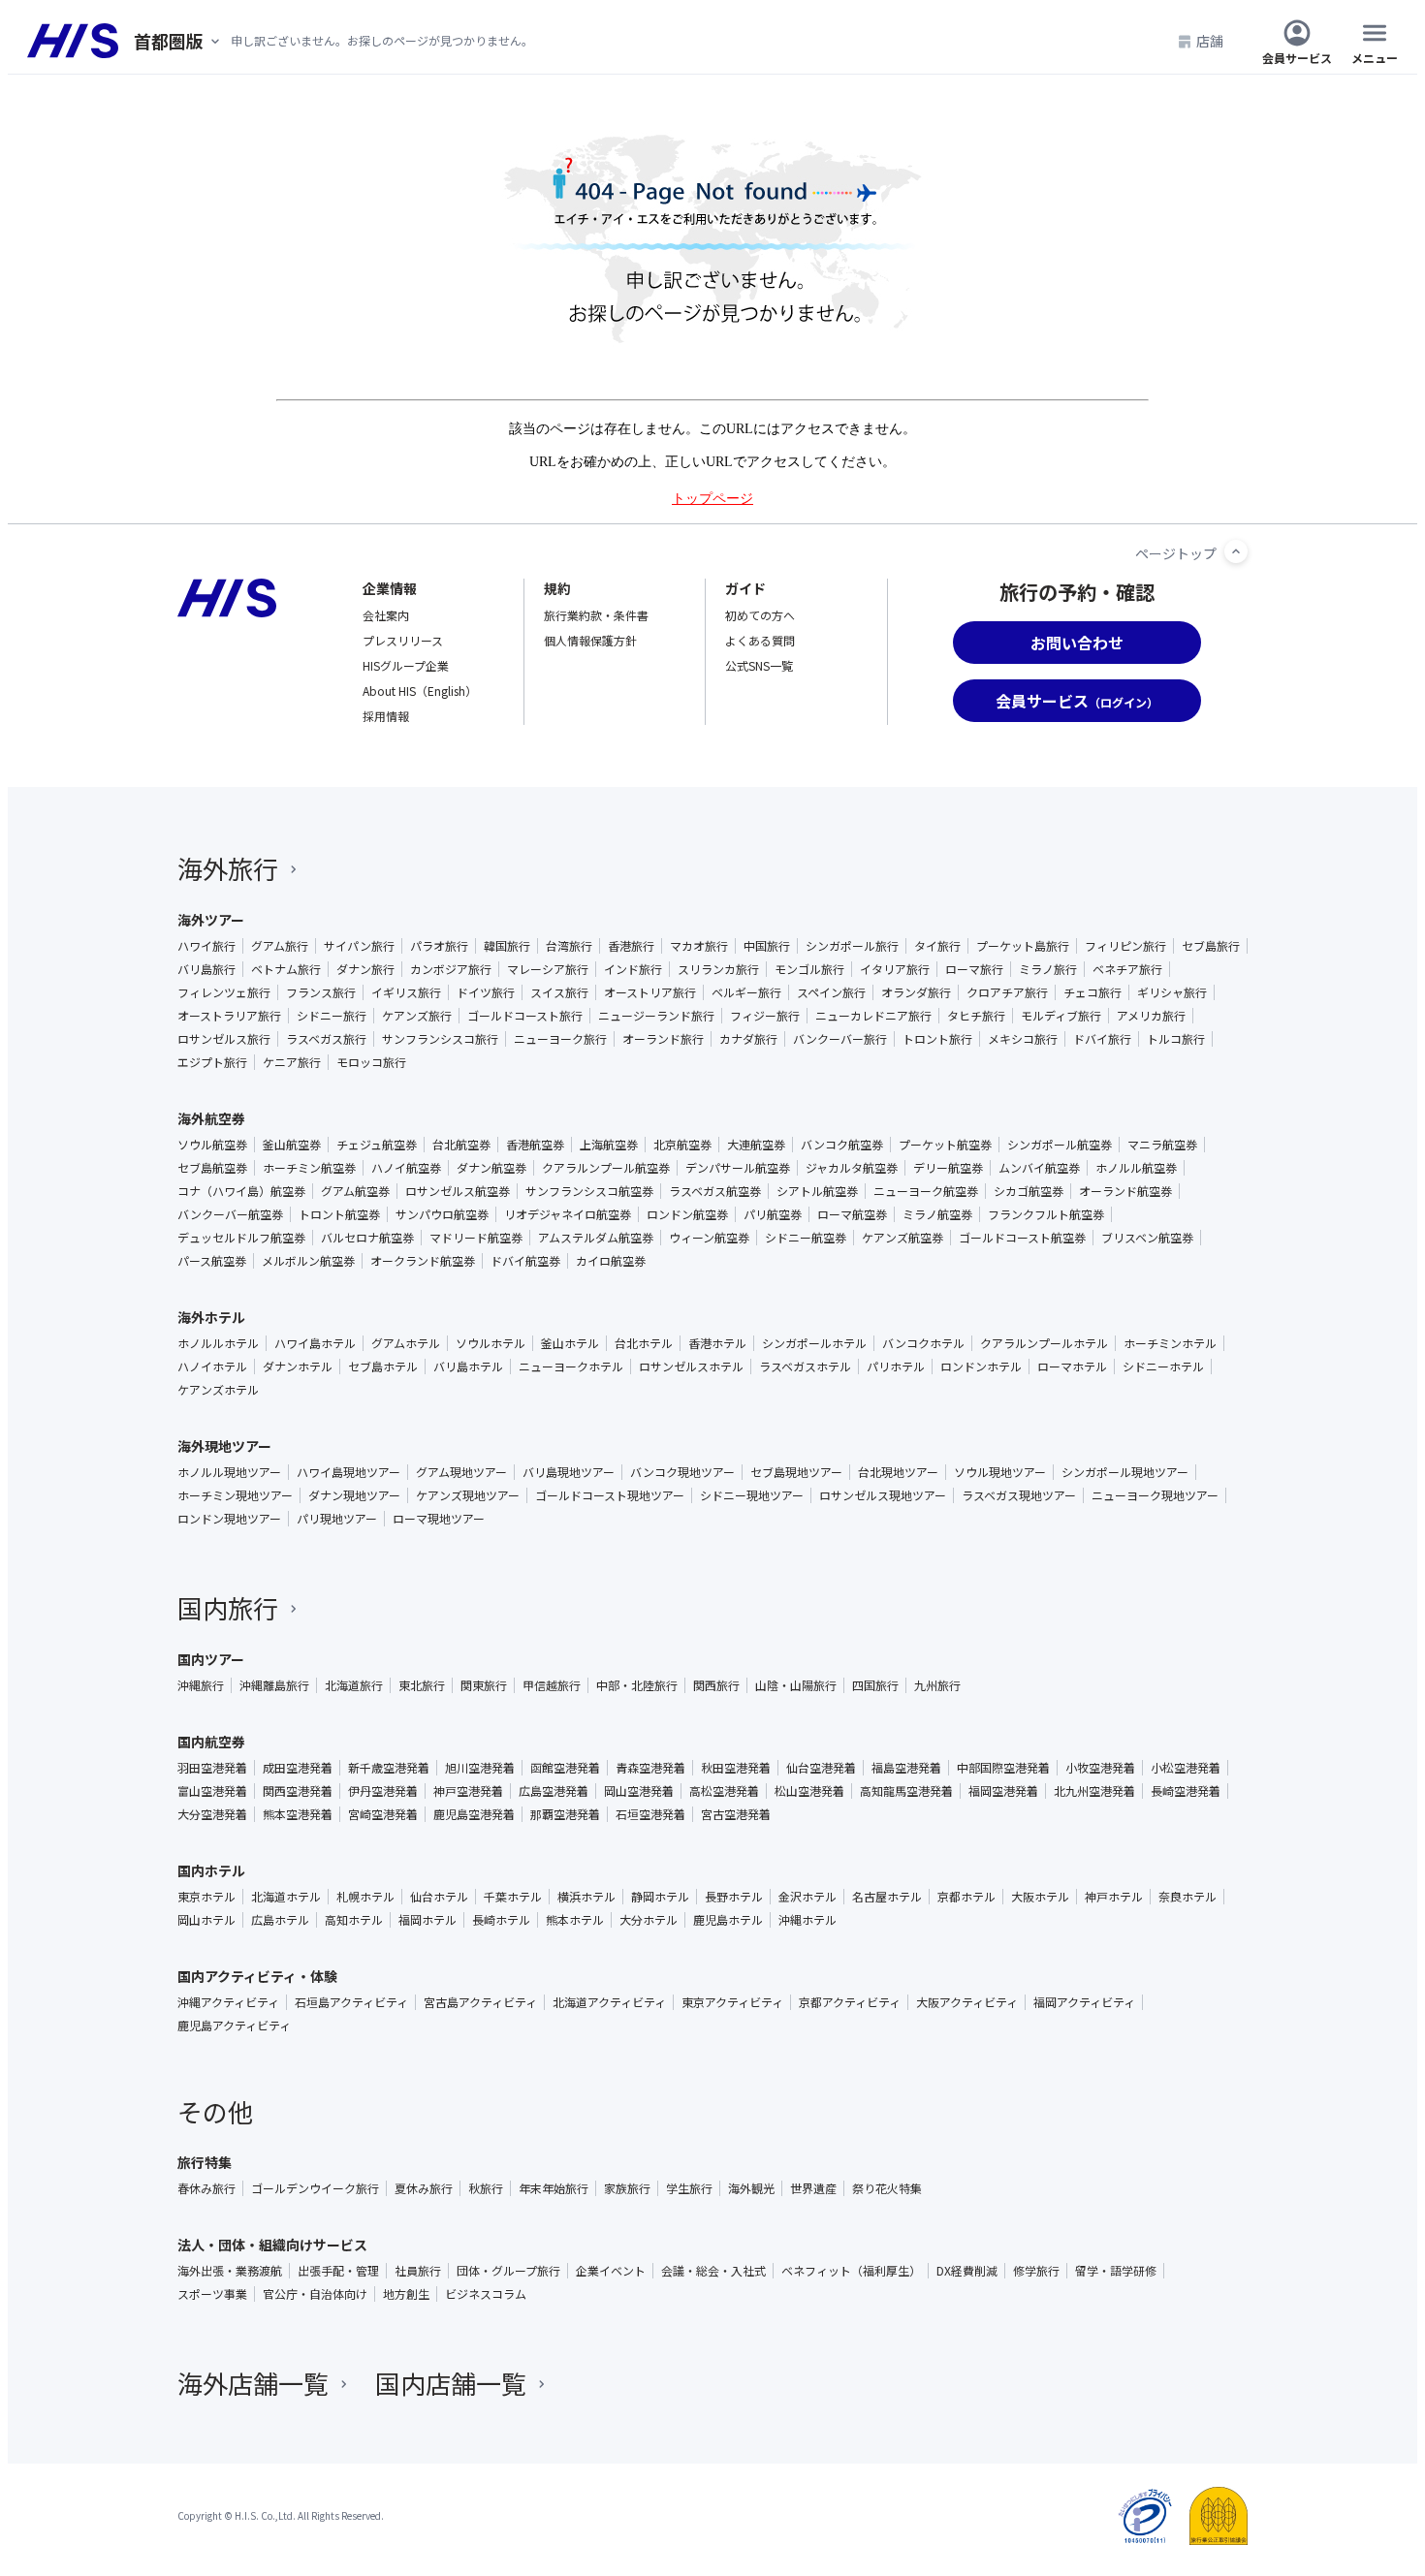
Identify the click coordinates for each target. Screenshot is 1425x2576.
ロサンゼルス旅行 (224, 1039)
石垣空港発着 (650, 1814)
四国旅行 (875, 1685)
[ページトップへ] (1236, 551)
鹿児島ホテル (728, 1920)
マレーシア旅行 (548, 969)
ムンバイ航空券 (1039, 1168)
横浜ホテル (586, 1897)
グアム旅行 (280, 946)
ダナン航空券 (491, 1168)
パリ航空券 (773, 1214)
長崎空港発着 (1186, 1791)
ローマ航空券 (852, 1214)
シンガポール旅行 (852, 946)
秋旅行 (486, 2188)
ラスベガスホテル (805, 1367)
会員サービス (1297, 57)
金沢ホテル (807, 1897)
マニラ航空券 (1162, 1145)
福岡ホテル (427, 1920)
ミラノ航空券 (937, 1214)
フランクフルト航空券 (1046, 1214)
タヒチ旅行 (976, 1016)
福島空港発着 (906, 1768)
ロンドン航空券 (687, 1214)
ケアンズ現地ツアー (468, 1495)
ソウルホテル (491, 1343)
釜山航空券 (292, 1145)
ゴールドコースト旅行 (525, 1016)
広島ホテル (280, 1920)
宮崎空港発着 (383, 1814)
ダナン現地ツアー (354, 1495)
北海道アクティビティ (609, 2002)
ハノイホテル (212, 1367)
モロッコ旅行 (371, 1062)
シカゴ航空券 (1029, 1191)
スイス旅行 (559, 992)
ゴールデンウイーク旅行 (315, 2188)
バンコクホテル (923, 1343)
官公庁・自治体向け (315, 2294)
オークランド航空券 (423, 1261)
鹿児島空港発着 (474, 1814)
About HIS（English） (420, 691)
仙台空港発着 (821, 1768)
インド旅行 (633, 969)
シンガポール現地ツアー (1125, 1472)
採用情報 (386, 716)
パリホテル (896, 1367)
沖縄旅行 (201, 1685)
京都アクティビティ (850, 2002)
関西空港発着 (298, 1791)
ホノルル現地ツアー (229, 1472)
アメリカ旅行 (1151, 1016)
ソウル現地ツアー (1000, 1472)
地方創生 (406, 2294)
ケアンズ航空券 (902, 1238)
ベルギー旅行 (746, 992)
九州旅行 (937, 1685)
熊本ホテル (575, 1920)
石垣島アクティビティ (351, 2002)
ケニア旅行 (292, 1062)
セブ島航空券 (212, 1168)
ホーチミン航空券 (309, 1168)
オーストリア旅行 (650, 992)
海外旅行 (228, 868)
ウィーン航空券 (709, 1238)
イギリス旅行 (406, 992)
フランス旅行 (321, 992)
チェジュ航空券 (377, 1145)
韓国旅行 (507, 946)
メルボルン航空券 (308, 1261)
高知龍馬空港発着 (906, 1791)
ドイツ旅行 (486, 992)
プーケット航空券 (945, 1145)
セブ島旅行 (1211, 946)
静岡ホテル (660, 1897)
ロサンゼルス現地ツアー (883, 1495)
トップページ (712, 499)
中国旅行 (767, 946)
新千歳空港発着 (389, 1768)
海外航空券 (211, 1118)
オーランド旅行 (663, 1039)
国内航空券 (211, 1742)
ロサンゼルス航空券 (458, 1191)
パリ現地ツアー (337, 1519)
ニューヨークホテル (571, 1367)
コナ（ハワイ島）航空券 (241, 1191)
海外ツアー (211, 920)
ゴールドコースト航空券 (1022, 1238)
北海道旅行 (354, 1685)
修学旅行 (1036, 2271)
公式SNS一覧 (759, 665)
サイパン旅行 (359, 946)
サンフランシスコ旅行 (440, 1039)
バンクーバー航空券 (230, 1214)
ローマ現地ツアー (439, 1519)
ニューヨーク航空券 (926, 1191)
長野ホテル (734, 1897)
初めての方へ (760, 615)
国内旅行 (228, 1607)
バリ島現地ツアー (569, 1472)
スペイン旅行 (831, 992)
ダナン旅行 (365, 969)
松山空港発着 (809, 1791)
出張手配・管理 (338, 2271)
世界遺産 (813, 2188)
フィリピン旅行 (1125, 946)
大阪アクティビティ (967, 2002)
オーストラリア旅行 (229, 1016)
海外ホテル (211, 1317)
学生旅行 (689, 2188)
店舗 (1210, 41)
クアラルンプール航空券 (606, 1168)
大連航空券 (756, 1145)
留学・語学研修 (1116, 2271)
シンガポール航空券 (1060, 1145)
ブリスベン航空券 (1147, 1238)
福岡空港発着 (1003, 1791)
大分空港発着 (212, 1814)
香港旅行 (631, 946)
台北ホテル (644, 1343)
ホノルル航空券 (1136, 1168)
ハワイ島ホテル (315, 1343)
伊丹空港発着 (383, 1791)
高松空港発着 (724, 1791)
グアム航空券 (355, 1191)
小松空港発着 (1186, 1768)
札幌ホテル (365, 1897)
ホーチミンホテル (1170, 1343)
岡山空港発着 (639, 1791)
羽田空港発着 (212, 1768)
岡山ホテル (206, 1920)
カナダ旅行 (748, 1039)
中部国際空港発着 (1003, 1768)
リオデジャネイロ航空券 (568, 1214)
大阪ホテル (1040, 1897)
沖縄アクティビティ (228, 2002)
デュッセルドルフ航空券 (241, 1238)
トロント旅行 (937, 1039)
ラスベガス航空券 (715, 1191)
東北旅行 (422, 1685)
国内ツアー (211, 1659)
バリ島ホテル (468, 1367)
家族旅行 (627, 2188)
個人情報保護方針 (590, 640)
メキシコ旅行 (1023, 1039)
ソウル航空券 (212, 1145)
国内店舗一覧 (451, 2383)
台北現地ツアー (898, 1472)
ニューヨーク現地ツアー (1155, 1495)
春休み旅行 (206, 2188)
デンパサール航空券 (738, 1168)
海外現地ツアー (224, 1446)
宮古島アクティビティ (480, 2002)
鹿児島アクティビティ (234, 2026)
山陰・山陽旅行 (796, 1685)
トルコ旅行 (1176, 1039)
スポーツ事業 (212, 2294)
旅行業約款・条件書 (596, 615)
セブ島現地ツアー (796, 1472)
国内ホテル (211, 1870)
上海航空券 (609, 1145)
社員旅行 (418, 2271)
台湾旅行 (569, 946)
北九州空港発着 (1094, 1791)
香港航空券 (535, 1145)
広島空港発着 (554, 1791)
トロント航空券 (339, 1214)
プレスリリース (403, 640)
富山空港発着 (212, 1791)
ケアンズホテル (218, 1390)
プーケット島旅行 (1023, 946)
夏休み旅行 (424, 2188)
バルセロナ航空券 (367, 1238)
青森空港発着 (650, 1768)
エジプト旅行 (212, 1062)
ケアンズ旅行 (417, 1016)
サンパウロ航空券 (442, 1214)
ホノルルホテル (218, 1343)
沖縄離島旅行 (274, 1685)
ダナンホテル (298, 1367)
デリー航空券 (948, 1168)
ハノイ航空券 (406, 1168)
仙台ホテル (439, 1897)
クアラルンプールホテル (1044, 1343)
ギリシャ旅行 (1172, 992)
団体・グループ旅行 (508, 2271)
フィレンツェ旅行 (224, 992)
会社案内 (386, 615)
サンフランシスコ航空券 (589, 1191)
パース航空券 (212, 1261)
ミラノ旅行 (1048, 969)
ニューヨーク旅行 (560, 1039)
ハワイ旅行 (206, 946)
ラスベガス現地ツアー (1019, 1495)
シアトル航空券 (817, 1191)
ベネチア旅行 (1127, 969)
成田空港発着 (298, 1768)
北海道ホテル (286, 1897)
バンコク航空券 (842, 1145)
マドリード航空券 (476, 1238)
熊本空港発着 (298, 1814)
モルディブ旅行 (1061, 1016)
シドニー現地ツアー (752, 1495)
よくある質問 (760, 640)
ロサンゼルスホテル (691, 1367)
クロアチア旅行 (1007, 992)
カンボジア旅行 (451, 969)
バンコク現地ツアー (682, 1472)
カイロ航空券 (611, 1261)
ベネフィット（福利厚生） (851, 2271)
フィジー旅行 (765, 1016)
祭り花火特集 (887, 2188)
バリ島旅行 (206, 969)
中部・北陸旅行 (637, 1685)
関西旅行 (716, 1685)
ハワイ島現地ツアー (348, 1472)
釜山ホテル (570, 1343)
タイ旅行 (937, 946)
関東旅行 (484, 1685)
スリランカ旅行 (718, 969)
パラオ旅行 (439, 946)
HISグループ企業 (406, 665)
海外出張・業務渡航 (230, 2271)
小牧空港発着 (1100, 1768)
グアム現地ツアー (461, 1472)
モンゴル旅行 (809, 969)
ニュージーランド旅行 (656, 1016)
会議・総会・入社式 (713, 2271)
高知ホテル (354, 1920)
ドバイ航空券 (525, 1261)
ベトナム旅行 (286, 969)
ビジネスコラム (486, 2294)
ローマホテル (1072, 1367)
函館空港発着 (565, 1768)
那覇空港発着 (565, 1814)
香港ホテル (717, 1343)
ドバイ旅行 (1102, 1039)
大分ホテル (649, 1920)
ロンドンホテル (981, 1367)
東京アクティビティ (732, 2002)
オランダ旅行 (916, 992)
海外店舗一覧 (253, 2383)
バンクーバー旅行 (840, 1039)
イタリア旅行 (895, 969)
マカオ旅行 (699, 946)
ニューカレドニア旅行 (873, 1016)
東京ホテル (206, 1897)
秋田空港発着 (736, 1768)
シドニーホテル (1163, 1367)
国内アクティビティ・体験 (257, 1976)
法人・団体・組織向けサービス (272, 2245)
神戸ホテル (1114, 1897)
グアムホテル (406, 1343)
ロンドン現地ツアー (229, 1519)
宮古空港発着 (736, 1814)
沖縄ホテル (807, 1920)
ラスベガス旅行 (326, 1039)
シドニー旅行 (332, 1016)
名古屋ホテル (887, 1897)
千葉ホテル (513, 1897)
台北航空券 (461, 1145)
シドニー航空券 (806, 1238)
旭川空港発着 (480, 1768)
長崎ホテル (501, 1920)
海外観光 (751, 2188)
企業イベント (611, 2271)
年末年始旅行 (554, 2188)
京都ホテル (966, 1897)
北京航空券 (682, 1145)
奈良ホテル (1187, 1897)
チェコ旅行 (1092, 992)
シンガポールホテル (814, 1343)
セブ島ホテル (383, 1367)
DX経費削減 (967, 2271)
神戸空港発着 (468, 1791)
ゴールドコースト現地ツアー (610, 1495)
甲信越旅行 (552, 1685)
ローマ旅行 (974, 969)
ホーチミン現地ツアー (235, 1495)
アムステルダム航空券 (596, 1238)
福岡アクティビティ (1084, 2002)
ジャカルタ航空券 (852, 1168)
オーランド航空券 (1125, 1191)
